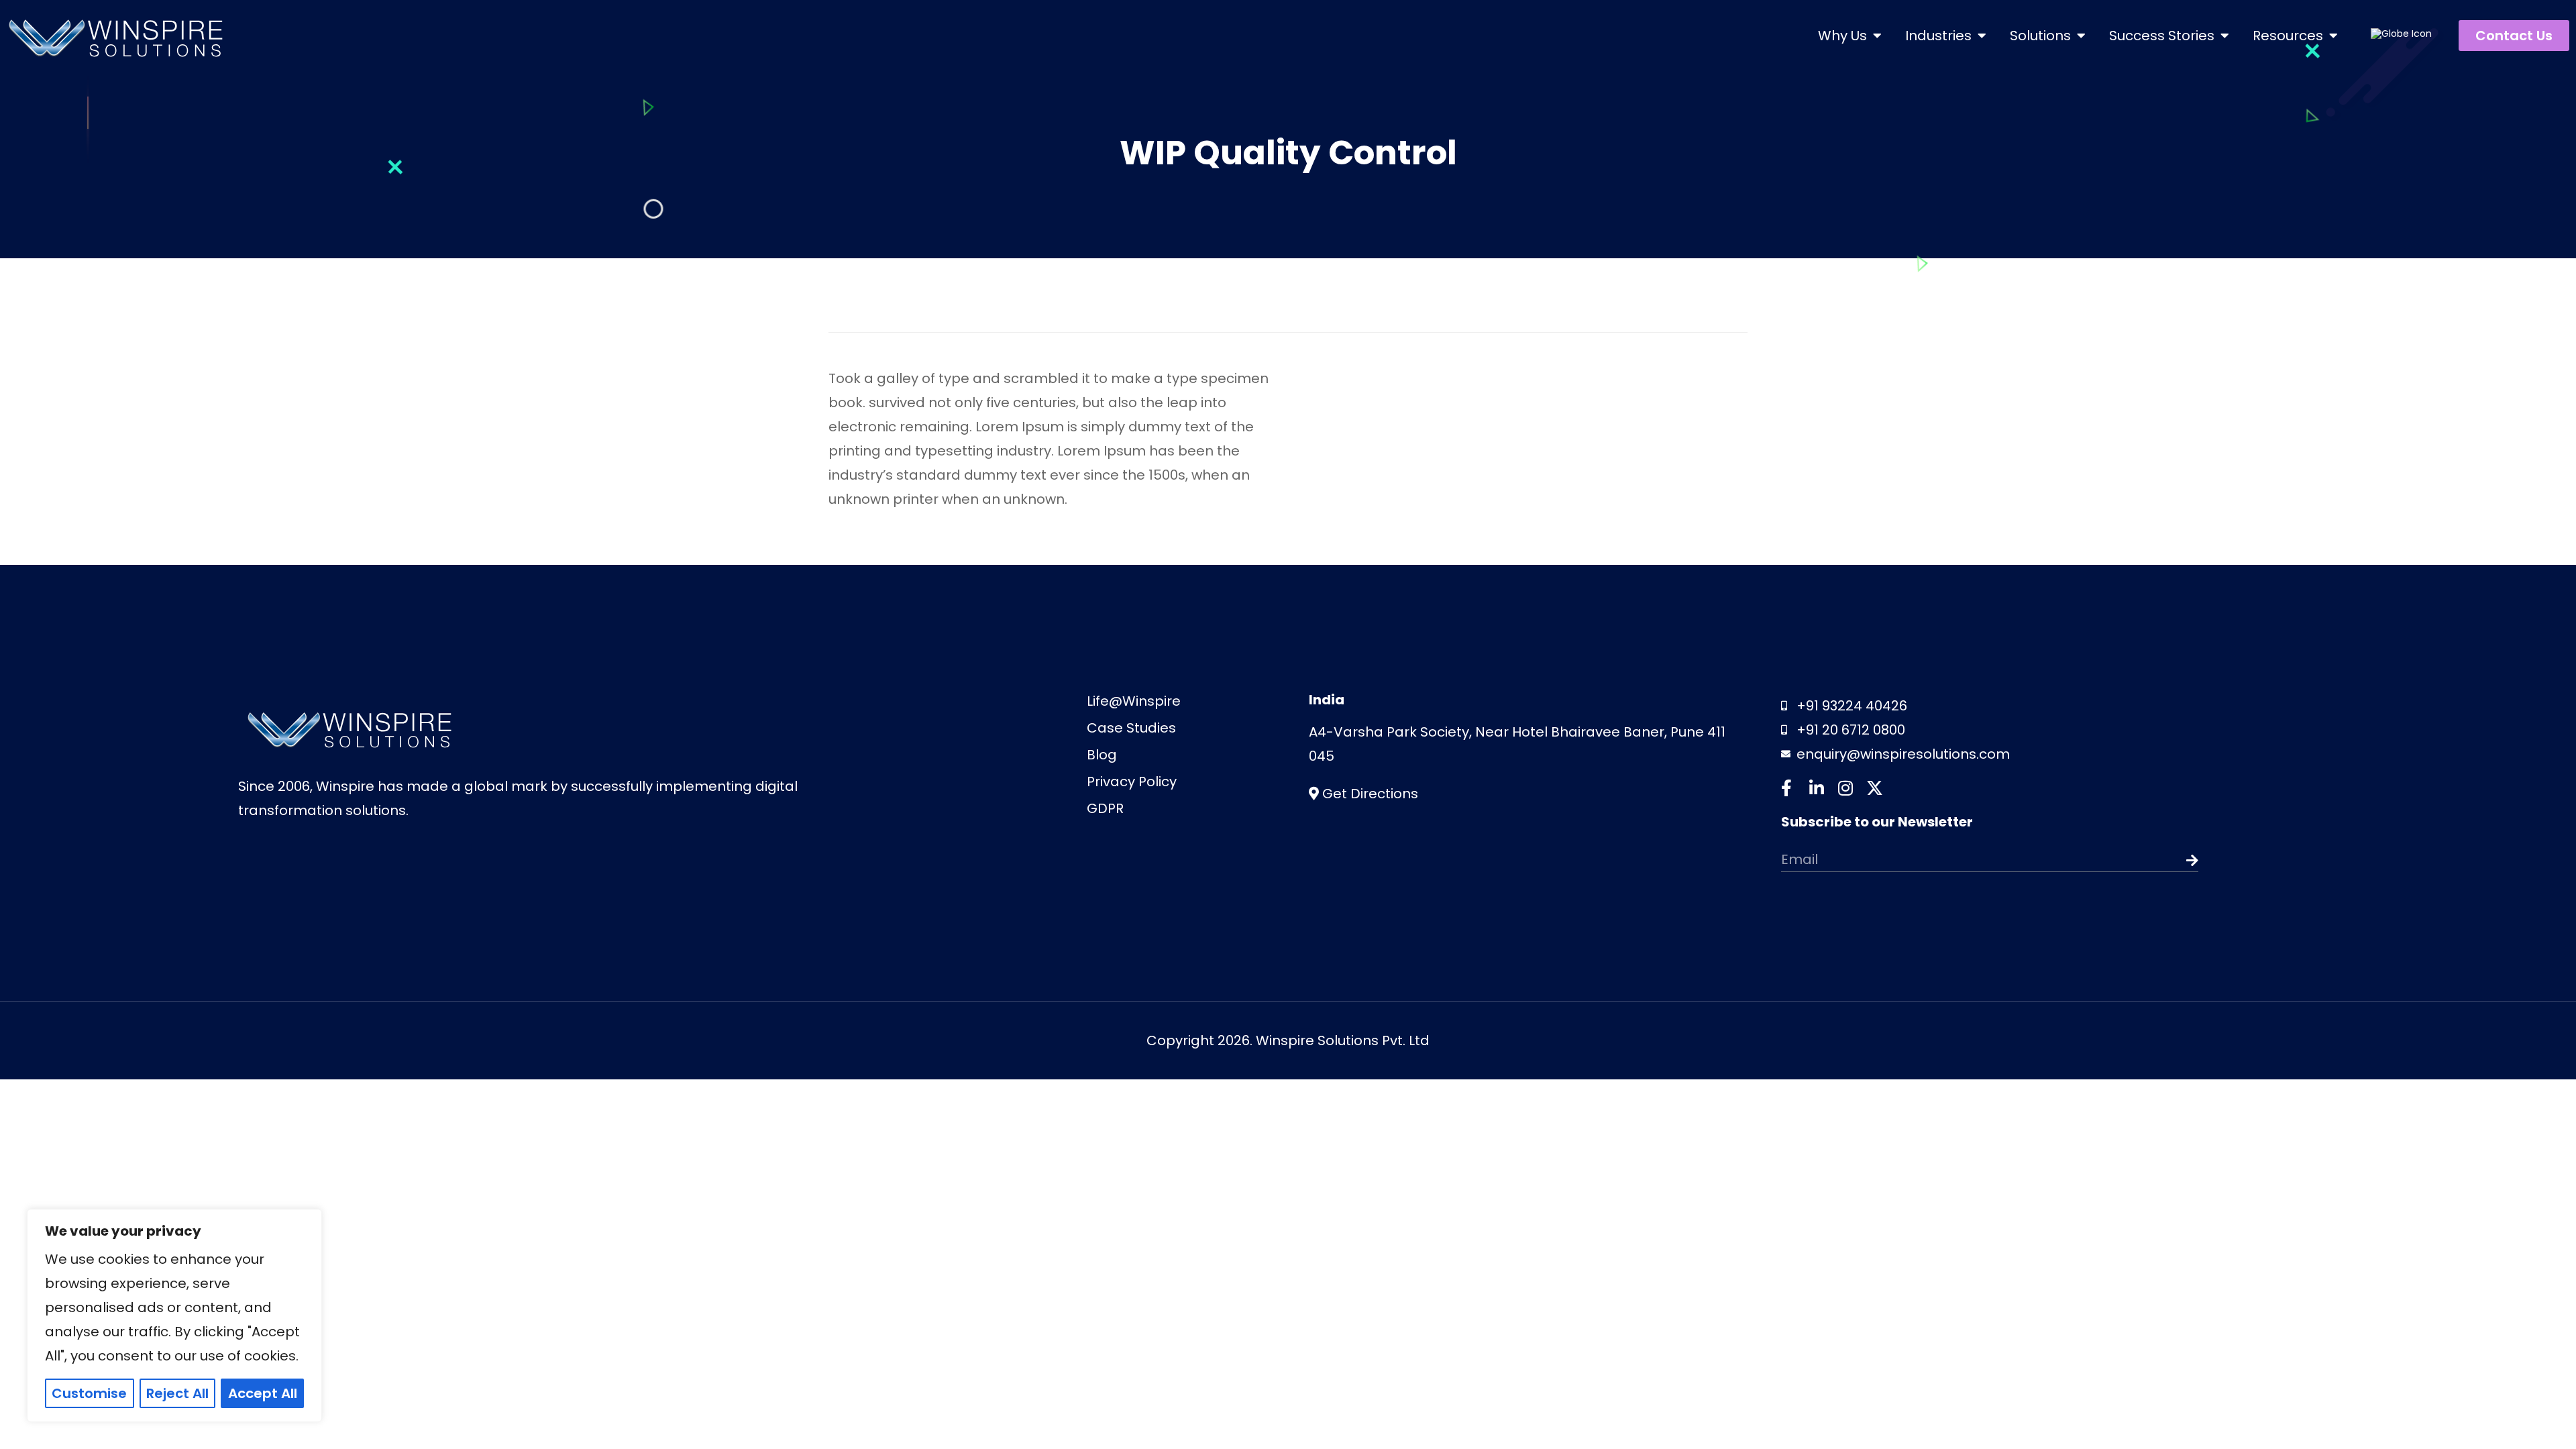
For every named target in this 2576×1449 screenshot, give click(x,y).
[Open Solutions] (2081, 36)
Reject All (177, 1393)
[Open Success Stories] (2224, 36)
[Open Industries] (1982, 36)
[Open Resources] (2333, 36)
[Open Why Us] (1877, 36)
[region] (174, 1316)
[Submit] (2157, 861)
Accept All (263, 1393)
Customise (89, 1393)
